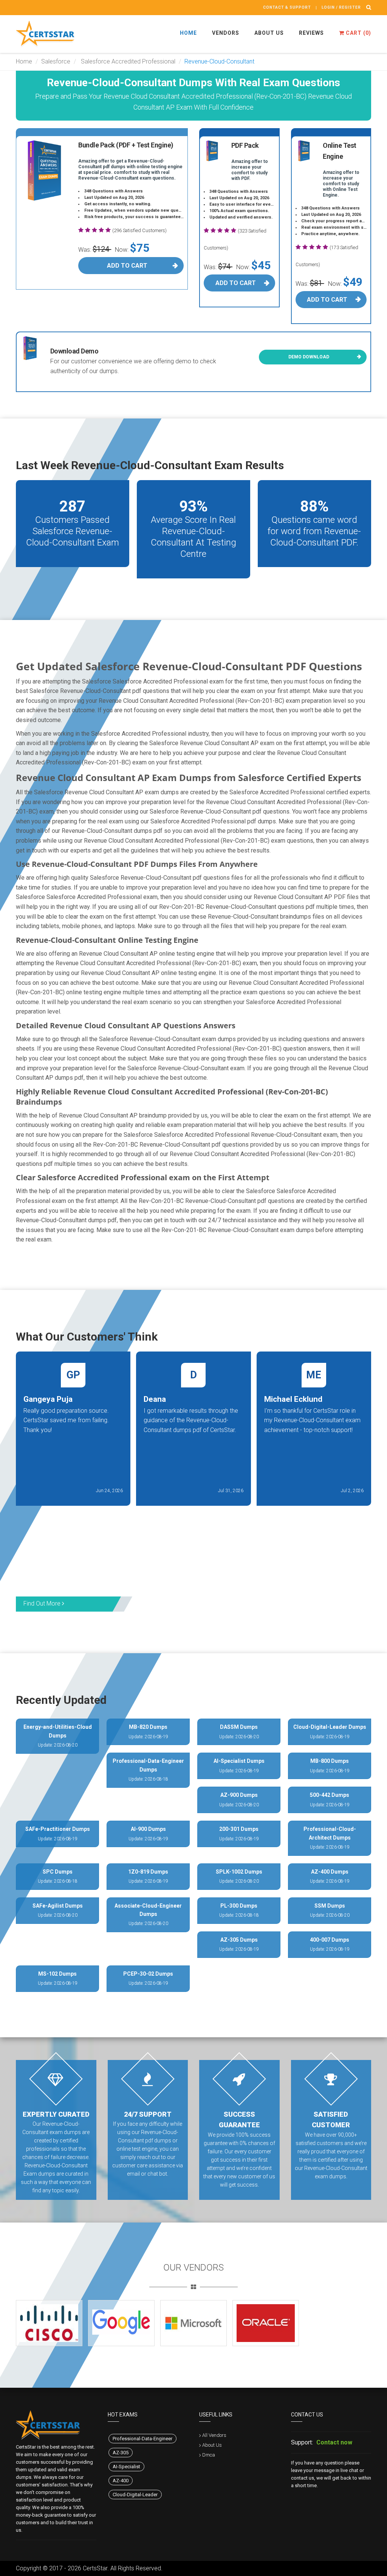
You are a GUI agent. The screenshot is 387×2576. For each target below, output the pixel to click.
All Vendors (214, 2435)
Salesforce (56, 61)
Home (188, 33)
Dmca (209, 2455)
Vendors (226, 33)
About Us (269, 33)
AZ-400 (121, 2481)
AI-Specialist (126, 2467)
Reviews (311, 33)
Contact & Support (287, 7)
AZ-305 (121, 2453)
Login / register (341, 7)
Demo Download (309, 357)
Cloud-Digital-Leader (135, 2495)
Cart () (358, 33)
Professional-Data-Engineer (142, 2439)
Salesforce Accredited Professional (127, 61)
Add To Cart (127, 266)
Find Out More (43, 1603)
